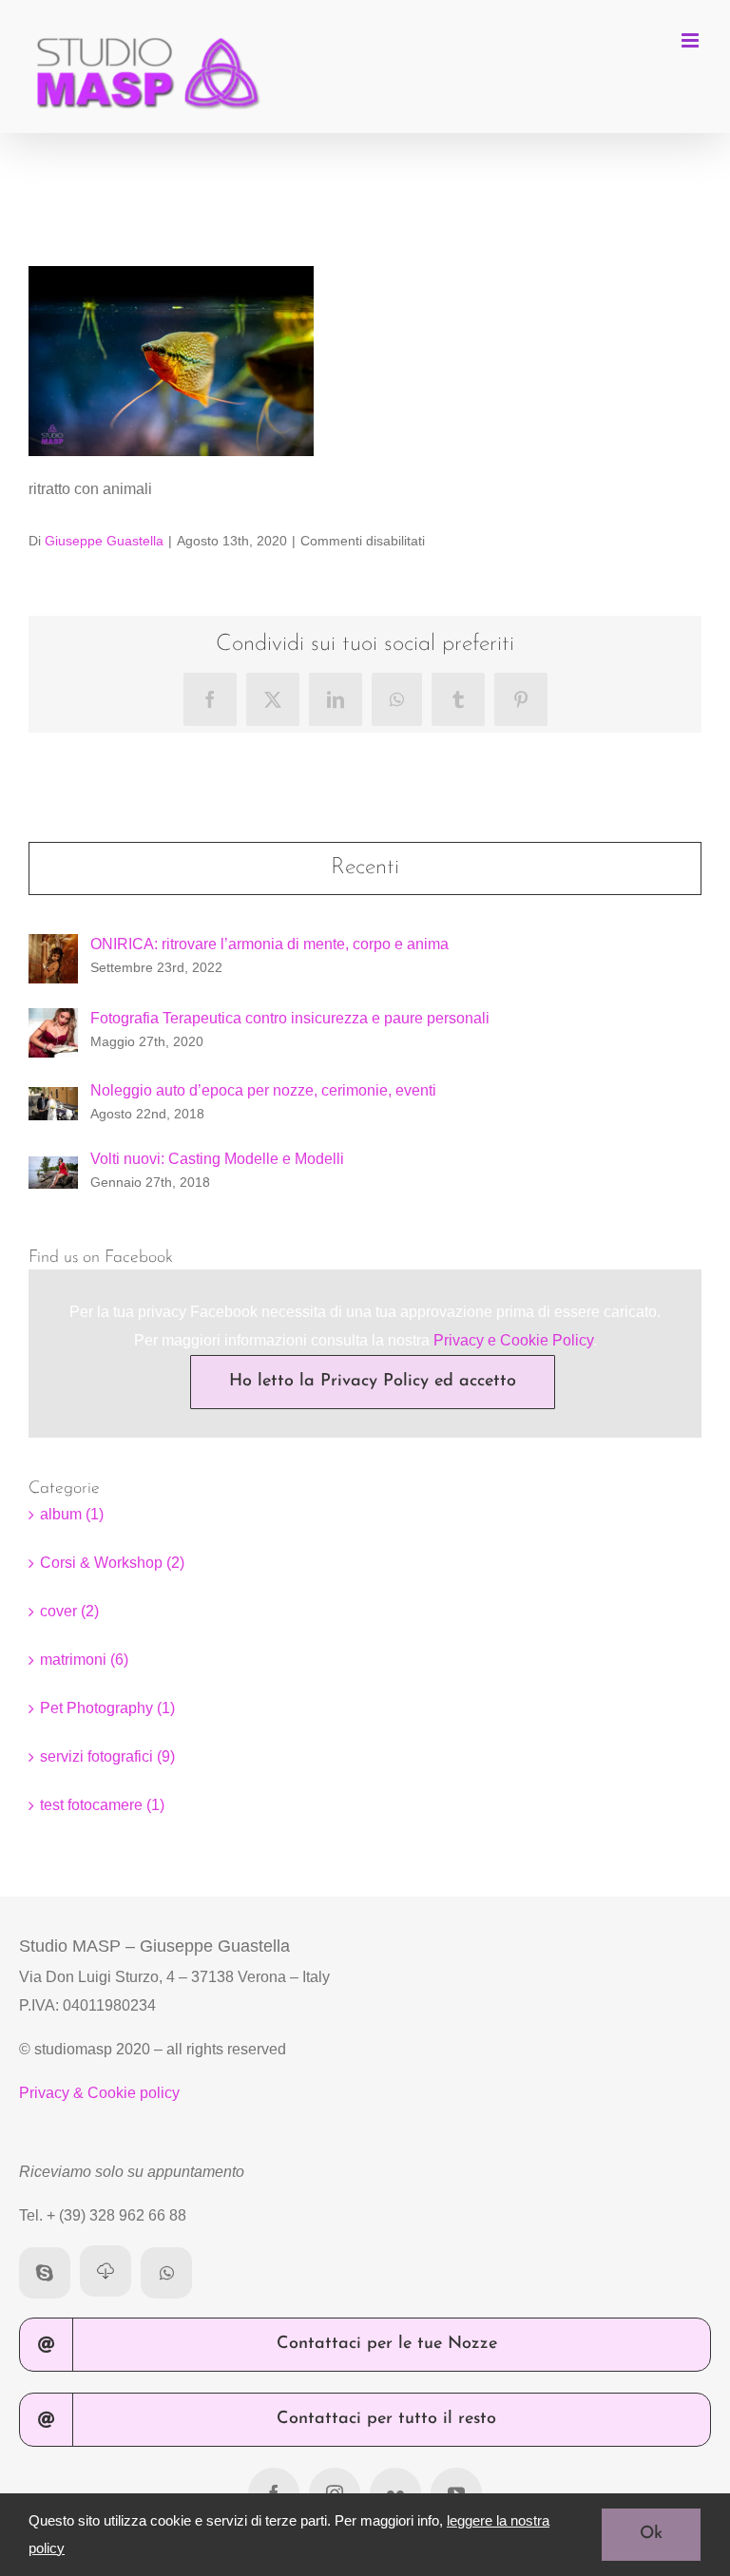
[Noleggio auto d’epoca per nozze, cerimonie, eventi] (53, 1101)
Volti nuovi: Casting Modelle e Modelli (217, 1159)
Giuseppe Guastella (104, 541)
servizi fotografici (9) (107, 1756)
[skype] (45, 2273)
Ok (651, 2534)
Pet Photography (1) (107, 1708)
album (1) (72, 1514)
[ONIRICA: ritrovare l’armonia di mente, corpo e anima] (53, 948)
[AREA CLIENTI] (106, 2271)
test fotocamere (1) (102, 1805)
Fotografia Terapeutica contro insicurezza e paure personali (290, 1018)
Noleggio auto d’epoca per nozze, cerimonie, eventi (263, 1090)
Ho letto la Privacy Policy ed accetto (373, 1382)
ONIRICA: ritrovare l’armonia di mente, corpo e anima (269, 944)
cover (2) (69, 1611)
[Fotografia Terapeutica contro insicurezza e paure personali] (53, 1022)
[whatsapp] (166, 2273)
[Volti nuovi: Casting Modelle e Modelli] (53, 1170)
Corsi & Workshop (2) (112, 1563)
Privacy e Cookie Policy (513, 1340)
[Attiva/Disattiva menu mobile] (692, 40)
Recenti (365, 868)
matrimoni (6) (84, 1660)
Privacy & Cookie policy (99, 2093)
